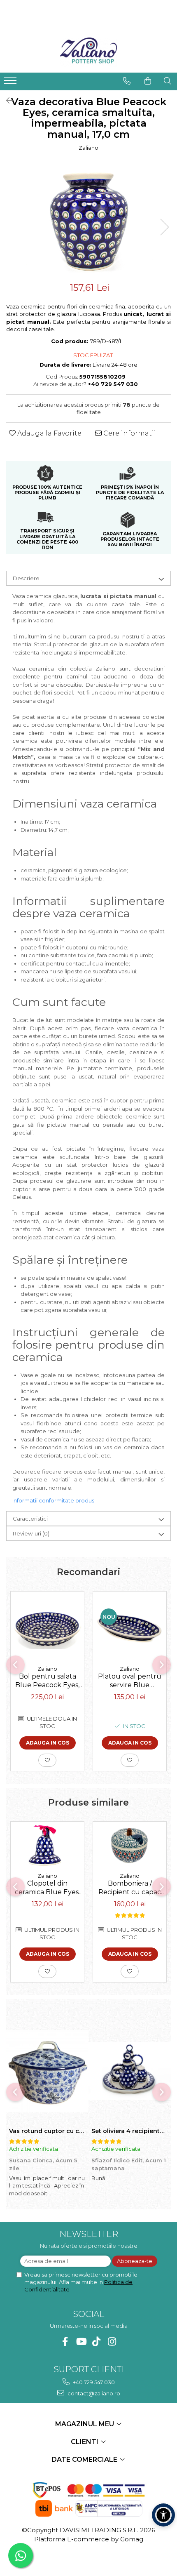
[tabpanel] (88, 219)
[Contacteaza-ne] (127, 81)
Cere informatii (129, 433)
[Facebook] (65, 2342)
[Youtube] (81, 2342)
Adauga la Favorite (49, 433)
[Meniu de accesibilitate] (163, 2515)
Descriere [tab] (26, 578)
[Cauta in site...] (168, 81)
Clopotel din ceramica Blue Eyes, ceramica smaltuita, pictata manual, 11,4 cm (47, 1888)
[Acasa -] (88, 52)
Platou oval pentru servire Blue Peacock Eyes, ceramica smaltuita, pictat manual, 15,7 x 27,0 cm (130, 1681)
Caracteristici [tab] (30, 1519)
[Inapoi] (6, 101)
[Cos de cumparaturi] (148, 81)
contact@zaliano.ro (93, 2393)
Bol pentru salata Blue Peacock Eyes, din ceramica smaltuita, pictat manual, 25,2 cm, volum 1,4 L (47, 1681)
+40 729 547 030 (93, 2382)
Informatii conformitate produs (53, 1500)
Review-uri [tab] (31, 1533)
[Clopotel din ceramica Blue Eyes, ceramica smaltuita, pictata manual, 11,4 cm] (47, 1845)
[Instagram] (112, 2342)
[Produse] (11, 83)
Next (164, 227)
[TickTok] (97, 2342)
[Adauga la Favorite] (47, 1760)
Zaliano (88, 148)
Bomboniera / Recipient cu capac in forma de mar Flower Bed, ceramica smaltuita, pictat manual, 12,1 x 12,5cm (130, 1888)
